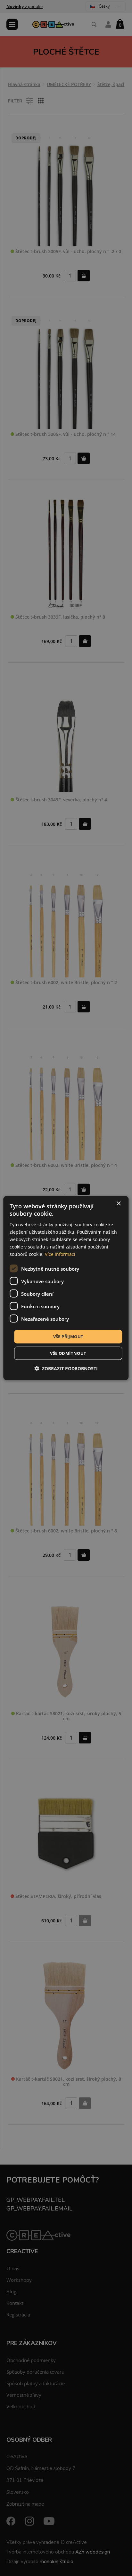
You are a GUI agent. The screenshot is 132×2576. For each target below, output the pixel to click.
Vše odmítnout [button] (68, 1353)
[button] (66, 1368)
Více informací (60, 1254)
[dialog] (66, 1288)
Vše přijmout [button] (68, 1337)
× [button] (118, 1204)
